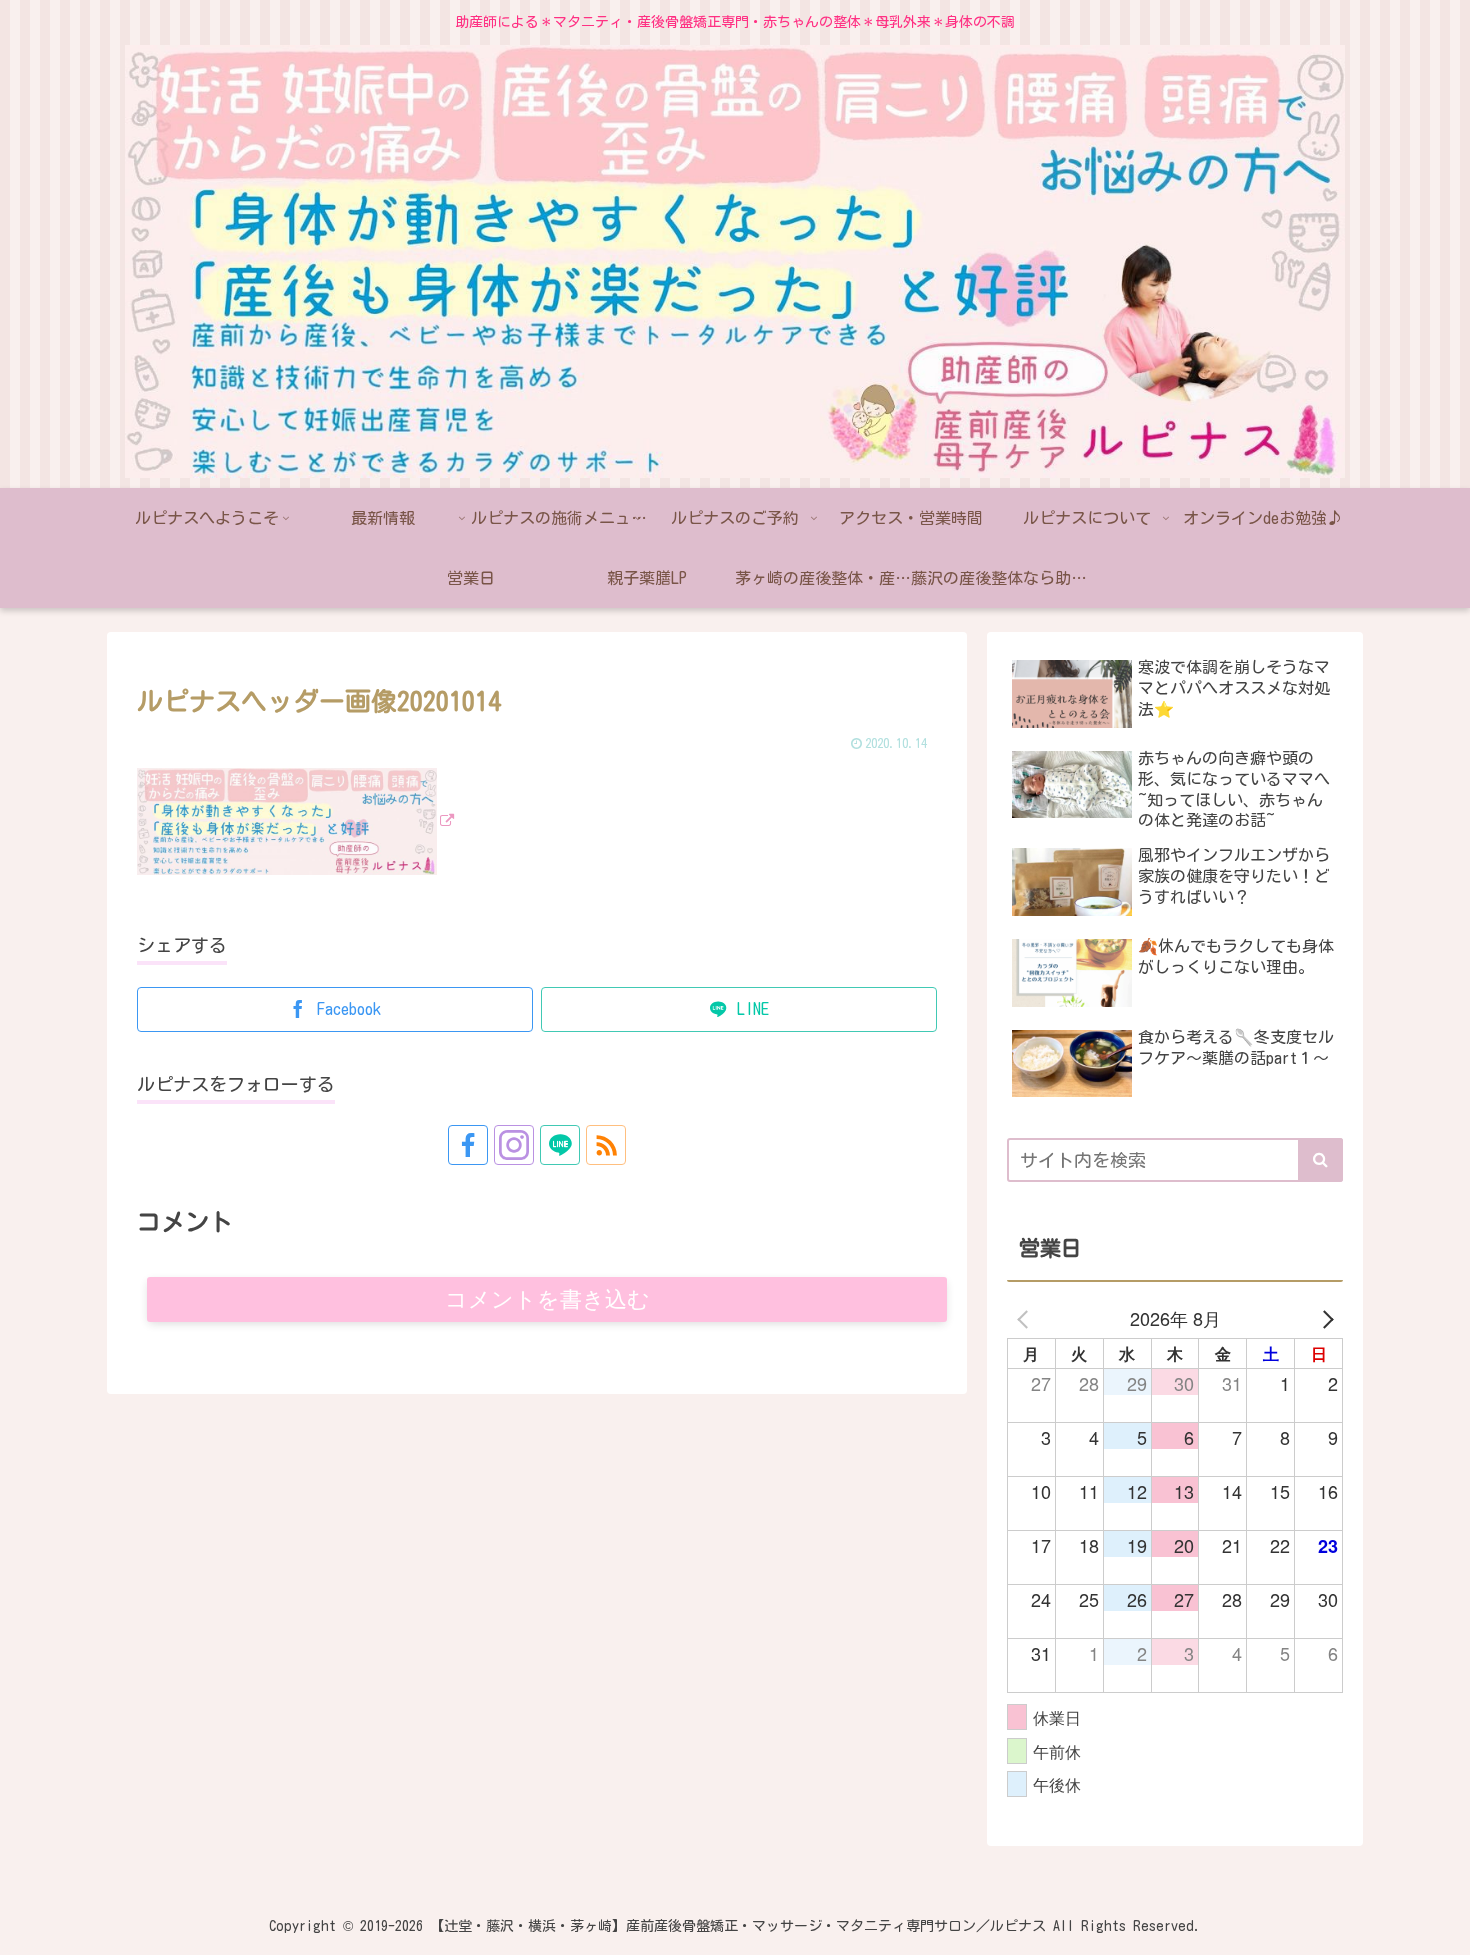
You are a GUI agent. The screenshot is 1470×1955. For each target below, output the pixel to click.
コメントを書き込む (547, 1299)
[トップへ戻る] (1440, 1925)
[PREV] (1026, 1318)
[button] (1320, 1160)
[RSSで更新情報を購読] (606, 1145)
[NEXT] (1324, 1318)
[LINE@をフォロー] (560, 1145)
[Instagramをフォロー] (514, 1145)
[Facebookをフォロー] (468, 1145)
